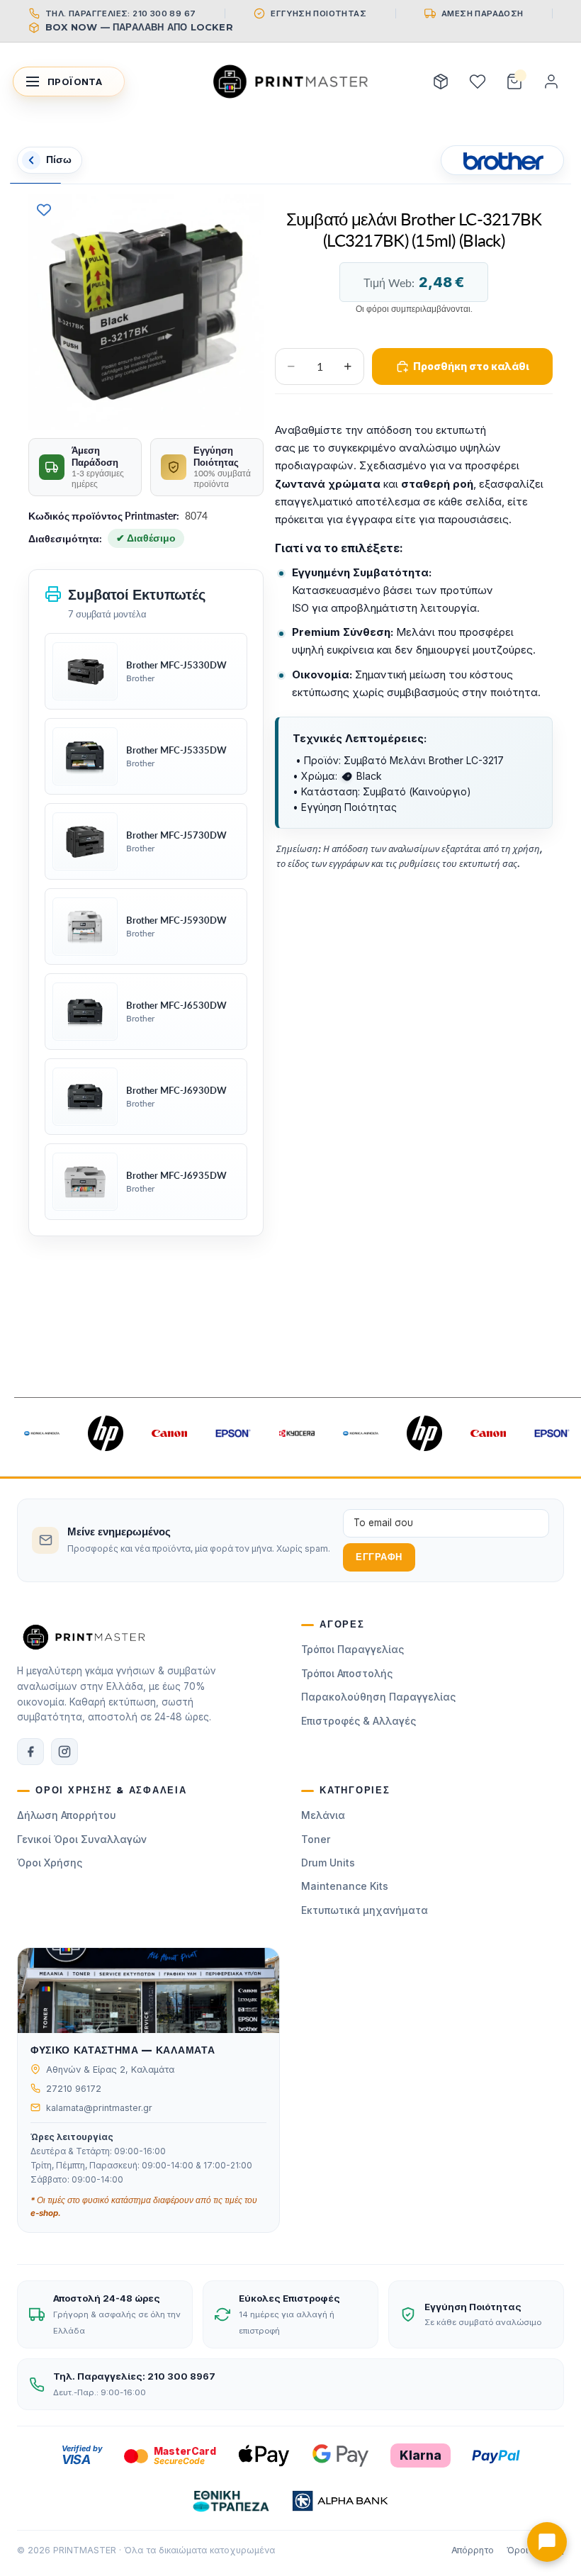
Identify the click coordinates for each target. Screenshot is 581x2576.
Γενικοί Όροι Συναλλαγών (82, 1839)
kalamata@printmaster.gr (99, 2108)
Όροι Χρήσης (50, 1863)
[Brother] (502, 160)
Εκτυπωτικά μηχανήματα (365, 1910)
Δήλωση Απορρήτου (67, 1815)
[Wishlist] (478, 82)
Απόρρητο (473, 2550)
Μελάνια (323, 1815)
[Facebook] (30, 1752)
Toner (316, 1839)
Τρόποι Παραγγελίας (352, 1649)
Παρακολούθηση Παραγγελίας (378, 1697)
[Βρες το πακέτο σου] (441, 82)
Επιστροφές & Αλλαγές (359, 1721)
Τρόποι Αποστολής (347, 1673)
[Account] (551, 82)
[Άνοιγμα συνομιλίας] (547, 2542)
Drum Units (328, 1863)
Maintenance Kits (345, 1886)
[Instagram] (64, 1752)
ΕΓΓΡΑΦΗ (379, 1557)
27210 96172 (74, 2089)
